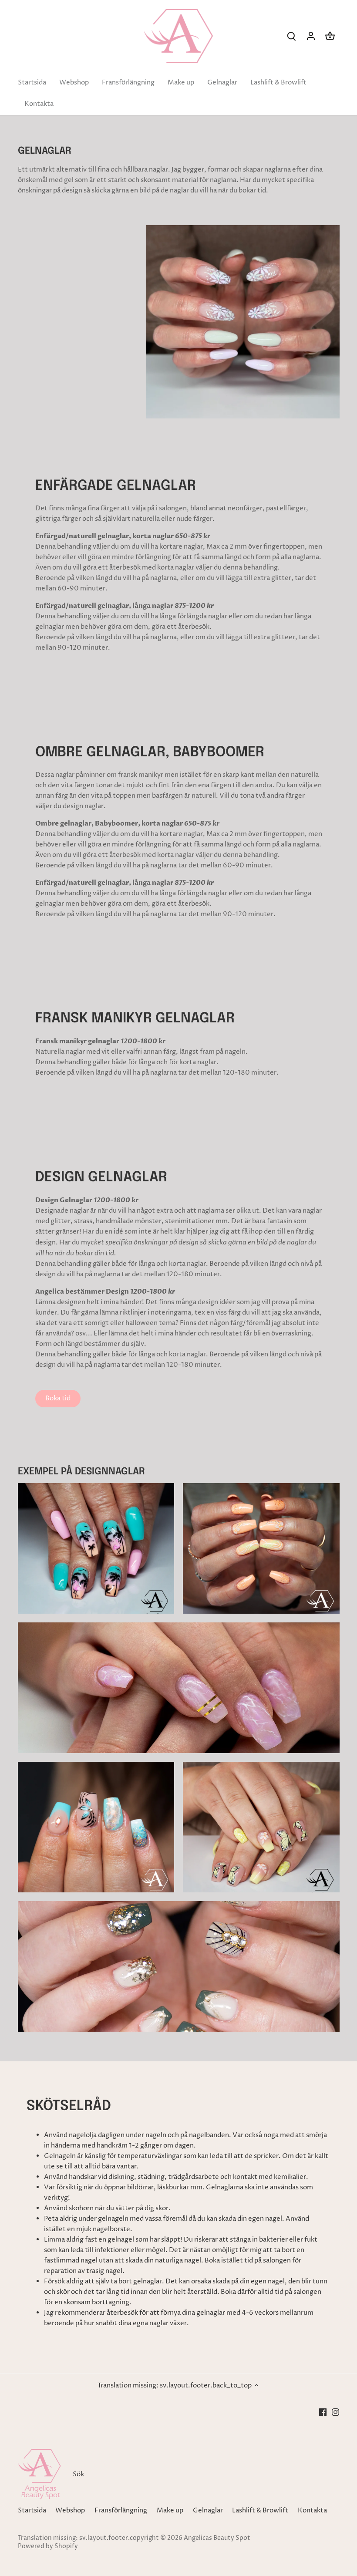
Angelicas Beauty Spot (217, 2538)
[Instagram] (335, 2412)
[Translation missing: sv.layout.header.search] (292, 36)
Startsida (32, 2510)
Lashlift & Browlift (260, 2510)
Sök (78, 2474)
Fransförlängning (121, 2510)
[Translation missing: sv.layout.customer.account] (311, 36)
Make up (170, 2510)
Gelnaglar (208, 2510)
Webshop (70, 2510)
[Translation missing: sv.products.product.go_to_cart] (330, 36)
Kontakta (312, 2510)
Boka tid (58, 1398)
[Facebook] (323, 2412)
